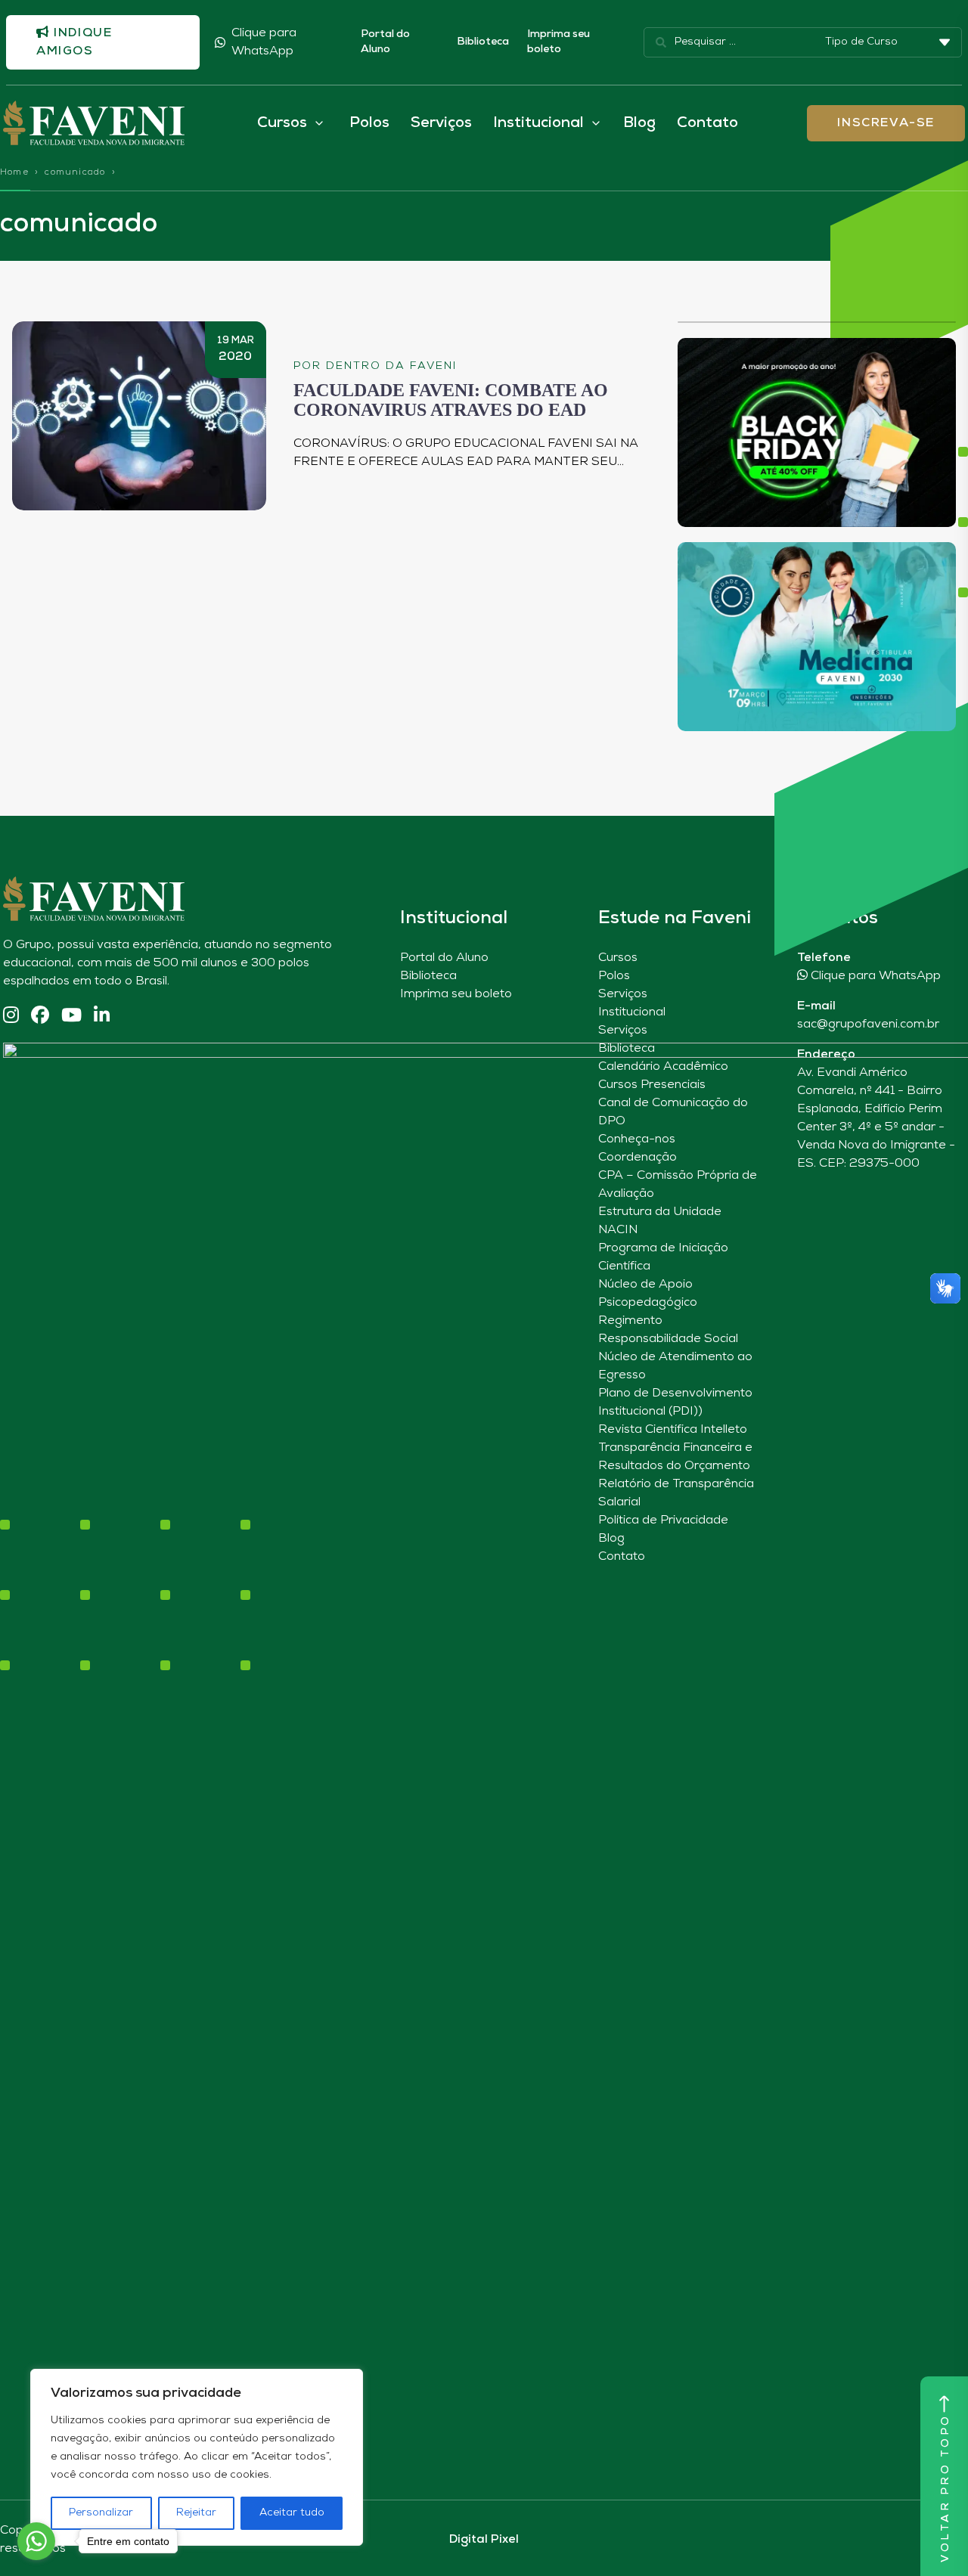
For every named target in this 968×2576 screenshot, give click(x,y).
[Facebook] (40, 1017)
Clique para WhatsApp (264, 42)
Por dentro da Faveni (375, 366)
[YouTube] (71, 1017)
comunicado (75, 172)
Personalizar (101, 2513)
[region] (197, 2457)
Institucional (632, 1012)
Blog (639, 123)
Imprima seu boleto (558, 42)
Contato (707, 123)
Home (14, 172)
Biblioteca (483, 42)
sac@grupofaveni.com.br (868, 1025)
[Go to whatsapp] (36, 2541)
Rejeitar (196, 2513)
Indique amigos (74, 42)
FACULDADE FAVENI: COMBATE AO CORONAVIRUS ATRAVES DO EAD (451, 400)
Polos (369, 123)
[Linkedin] (102, 1017)
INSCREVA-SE (886, 123)
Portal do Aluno (385, 42)
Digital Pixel (484, 2540)
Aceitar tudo (292, 2513)
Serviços (441, 123)
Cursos (618, 958)
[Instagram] (11, 1017)
